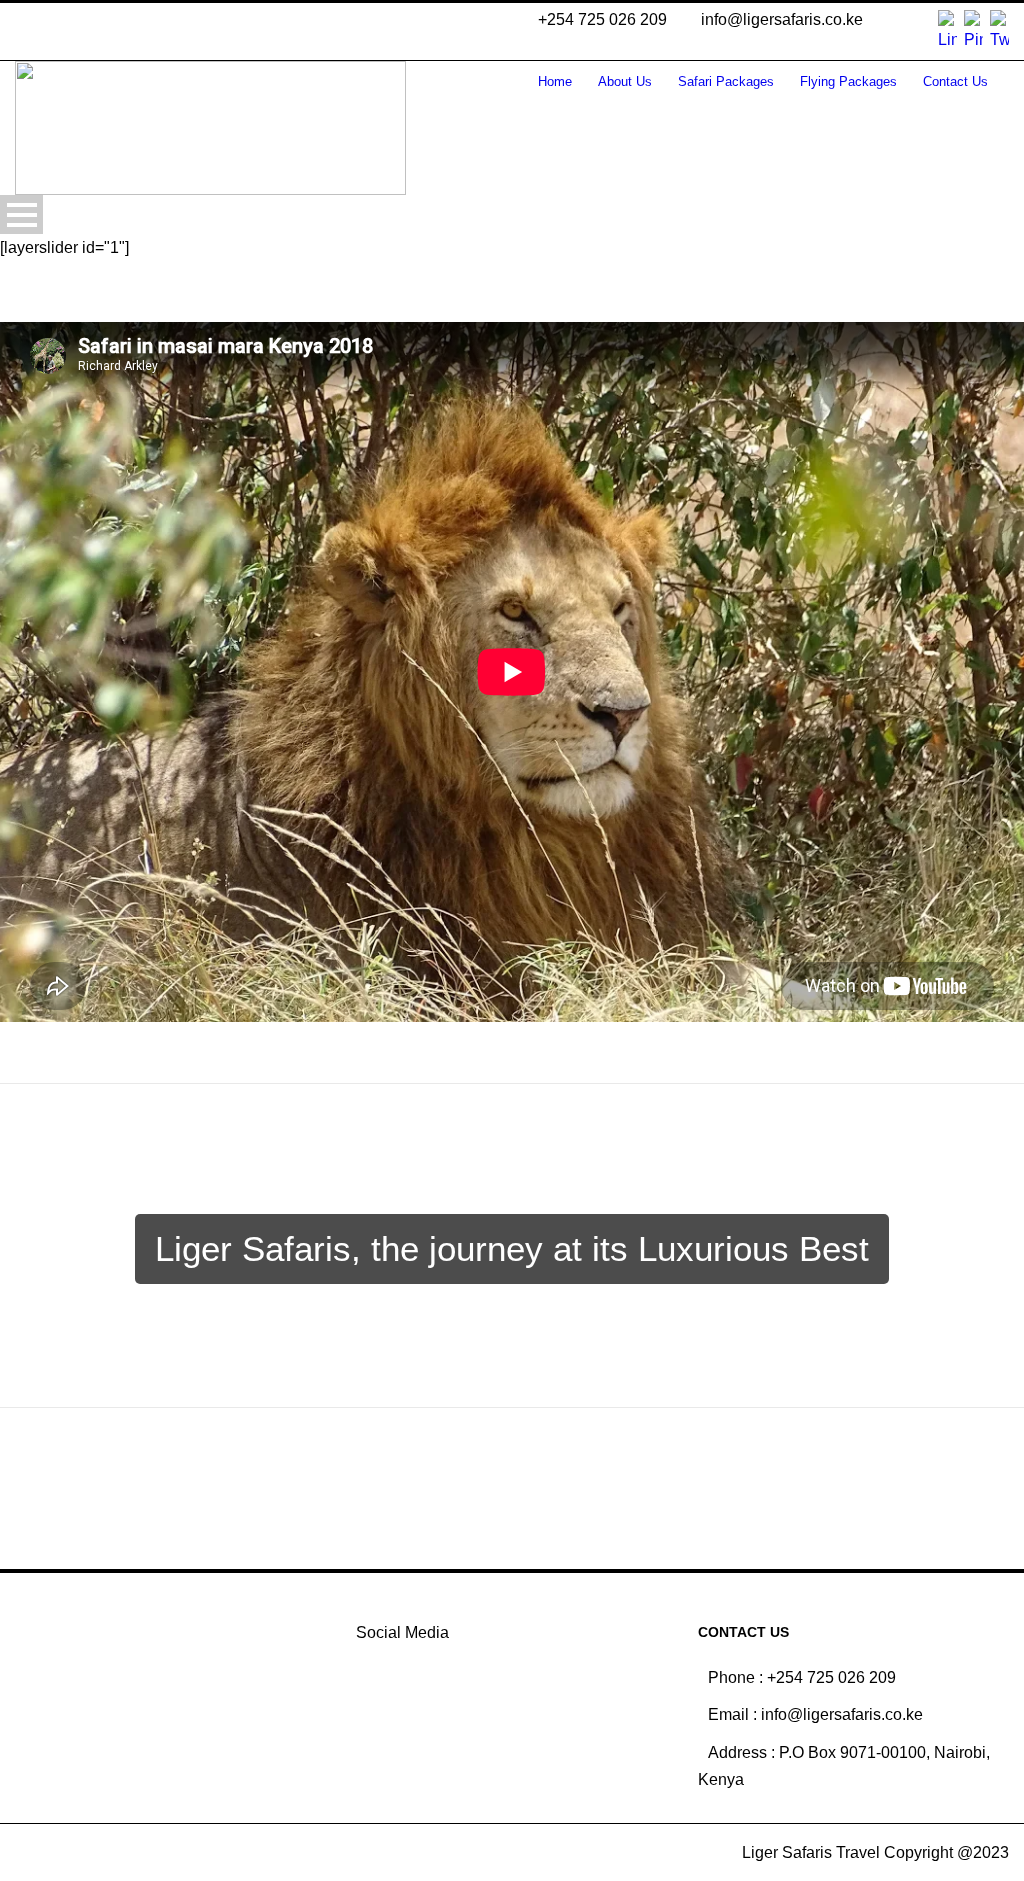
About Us (625, 81)
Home (555, 81)
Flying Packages (848, 81)
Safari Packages (726, 81)
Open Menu (21, 214)
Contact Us (955, 81)
